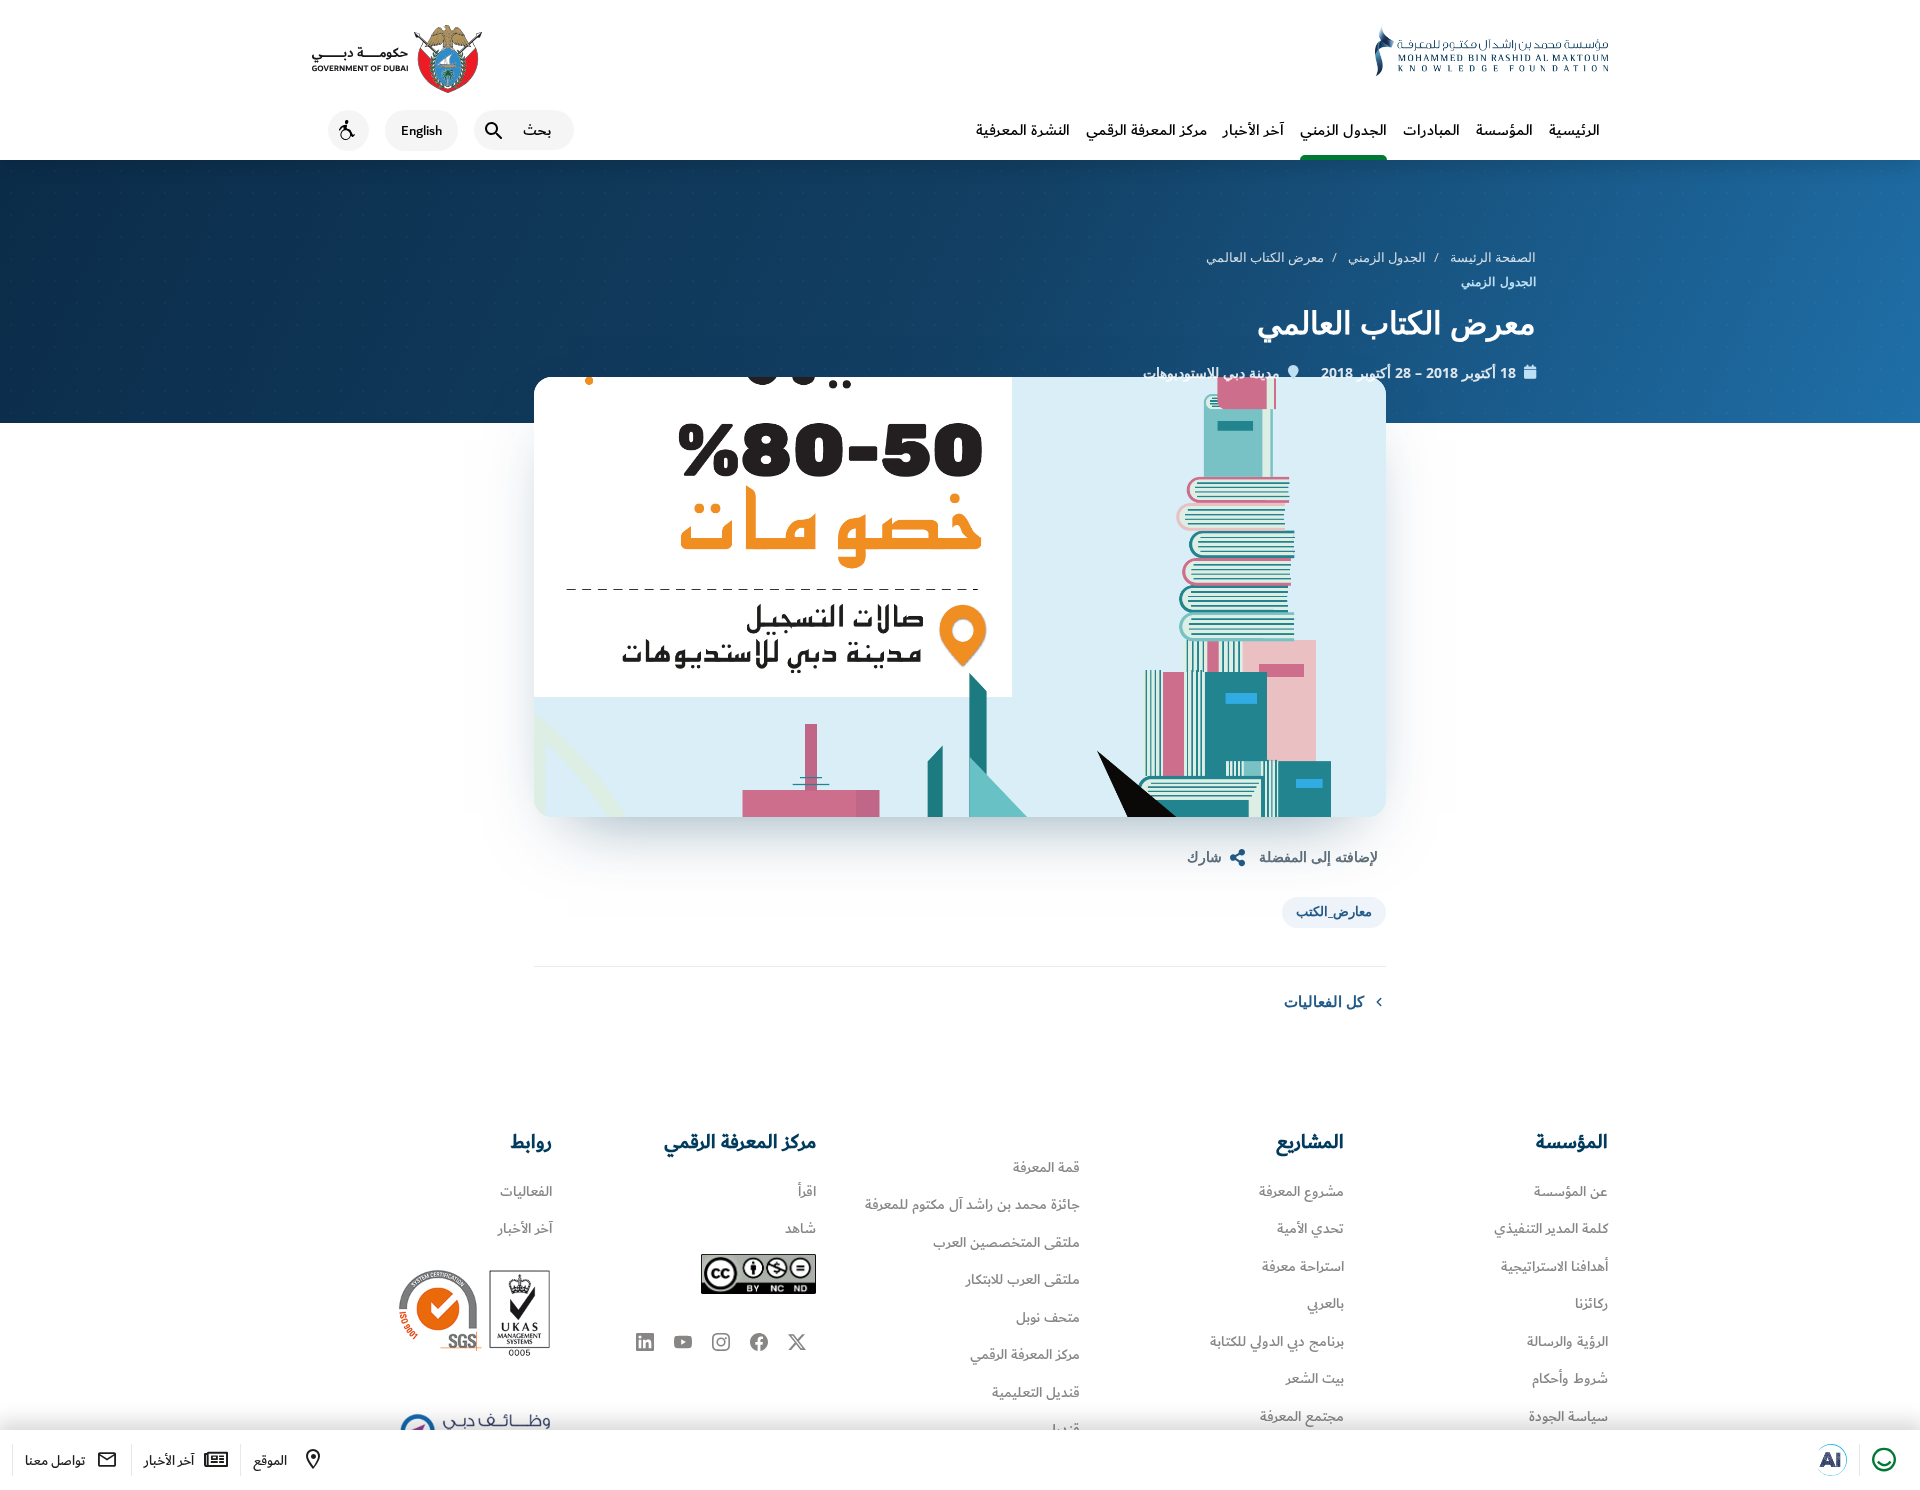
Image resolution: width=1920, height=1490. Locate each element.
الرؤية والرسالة (1567, 1341)
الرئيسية (1574, 130)
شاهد (800, 1228)
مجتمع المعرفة (1302, 1416)
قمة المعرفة (1046, 1167)
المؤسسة (1504, 130)
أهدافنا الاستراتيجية (1554, 1266)
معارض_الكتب (1334, 911)
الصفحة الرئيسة (1493, 257)
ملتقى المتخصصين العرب (1006, 1242)
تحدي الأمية (1310, 1228)
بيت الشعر (1315, 1378)
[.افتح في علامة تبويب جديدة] (1831, 1460)
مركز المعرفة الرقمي (1146, 130)
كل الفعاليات (1324, 1001)
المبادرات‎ (1431, 130)
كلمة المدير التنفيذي (1551, 1228)
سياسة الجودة (1568, 1416)
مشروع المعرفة (1301, 1191)
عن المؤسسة (1571, 1191)
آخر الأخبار (1253, 130)
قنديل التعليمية (1036, 1392)
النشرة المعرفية (1023, 130)
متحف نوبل (1048, 1317)
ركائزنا (1591, 1303)
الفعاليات (526, 1191)
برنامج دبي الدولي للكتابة (1277, 1341)
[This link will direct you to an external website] (397, 59)
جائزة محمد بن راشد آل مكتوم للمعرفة (972, 1204)
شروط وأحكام (1570, 1378)
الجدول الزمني (1343, 130)
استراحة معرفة (1303, 1266)
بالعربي (1325, 1303)
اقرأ (807, 1191)
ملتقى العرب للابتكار (1023, 1279)
